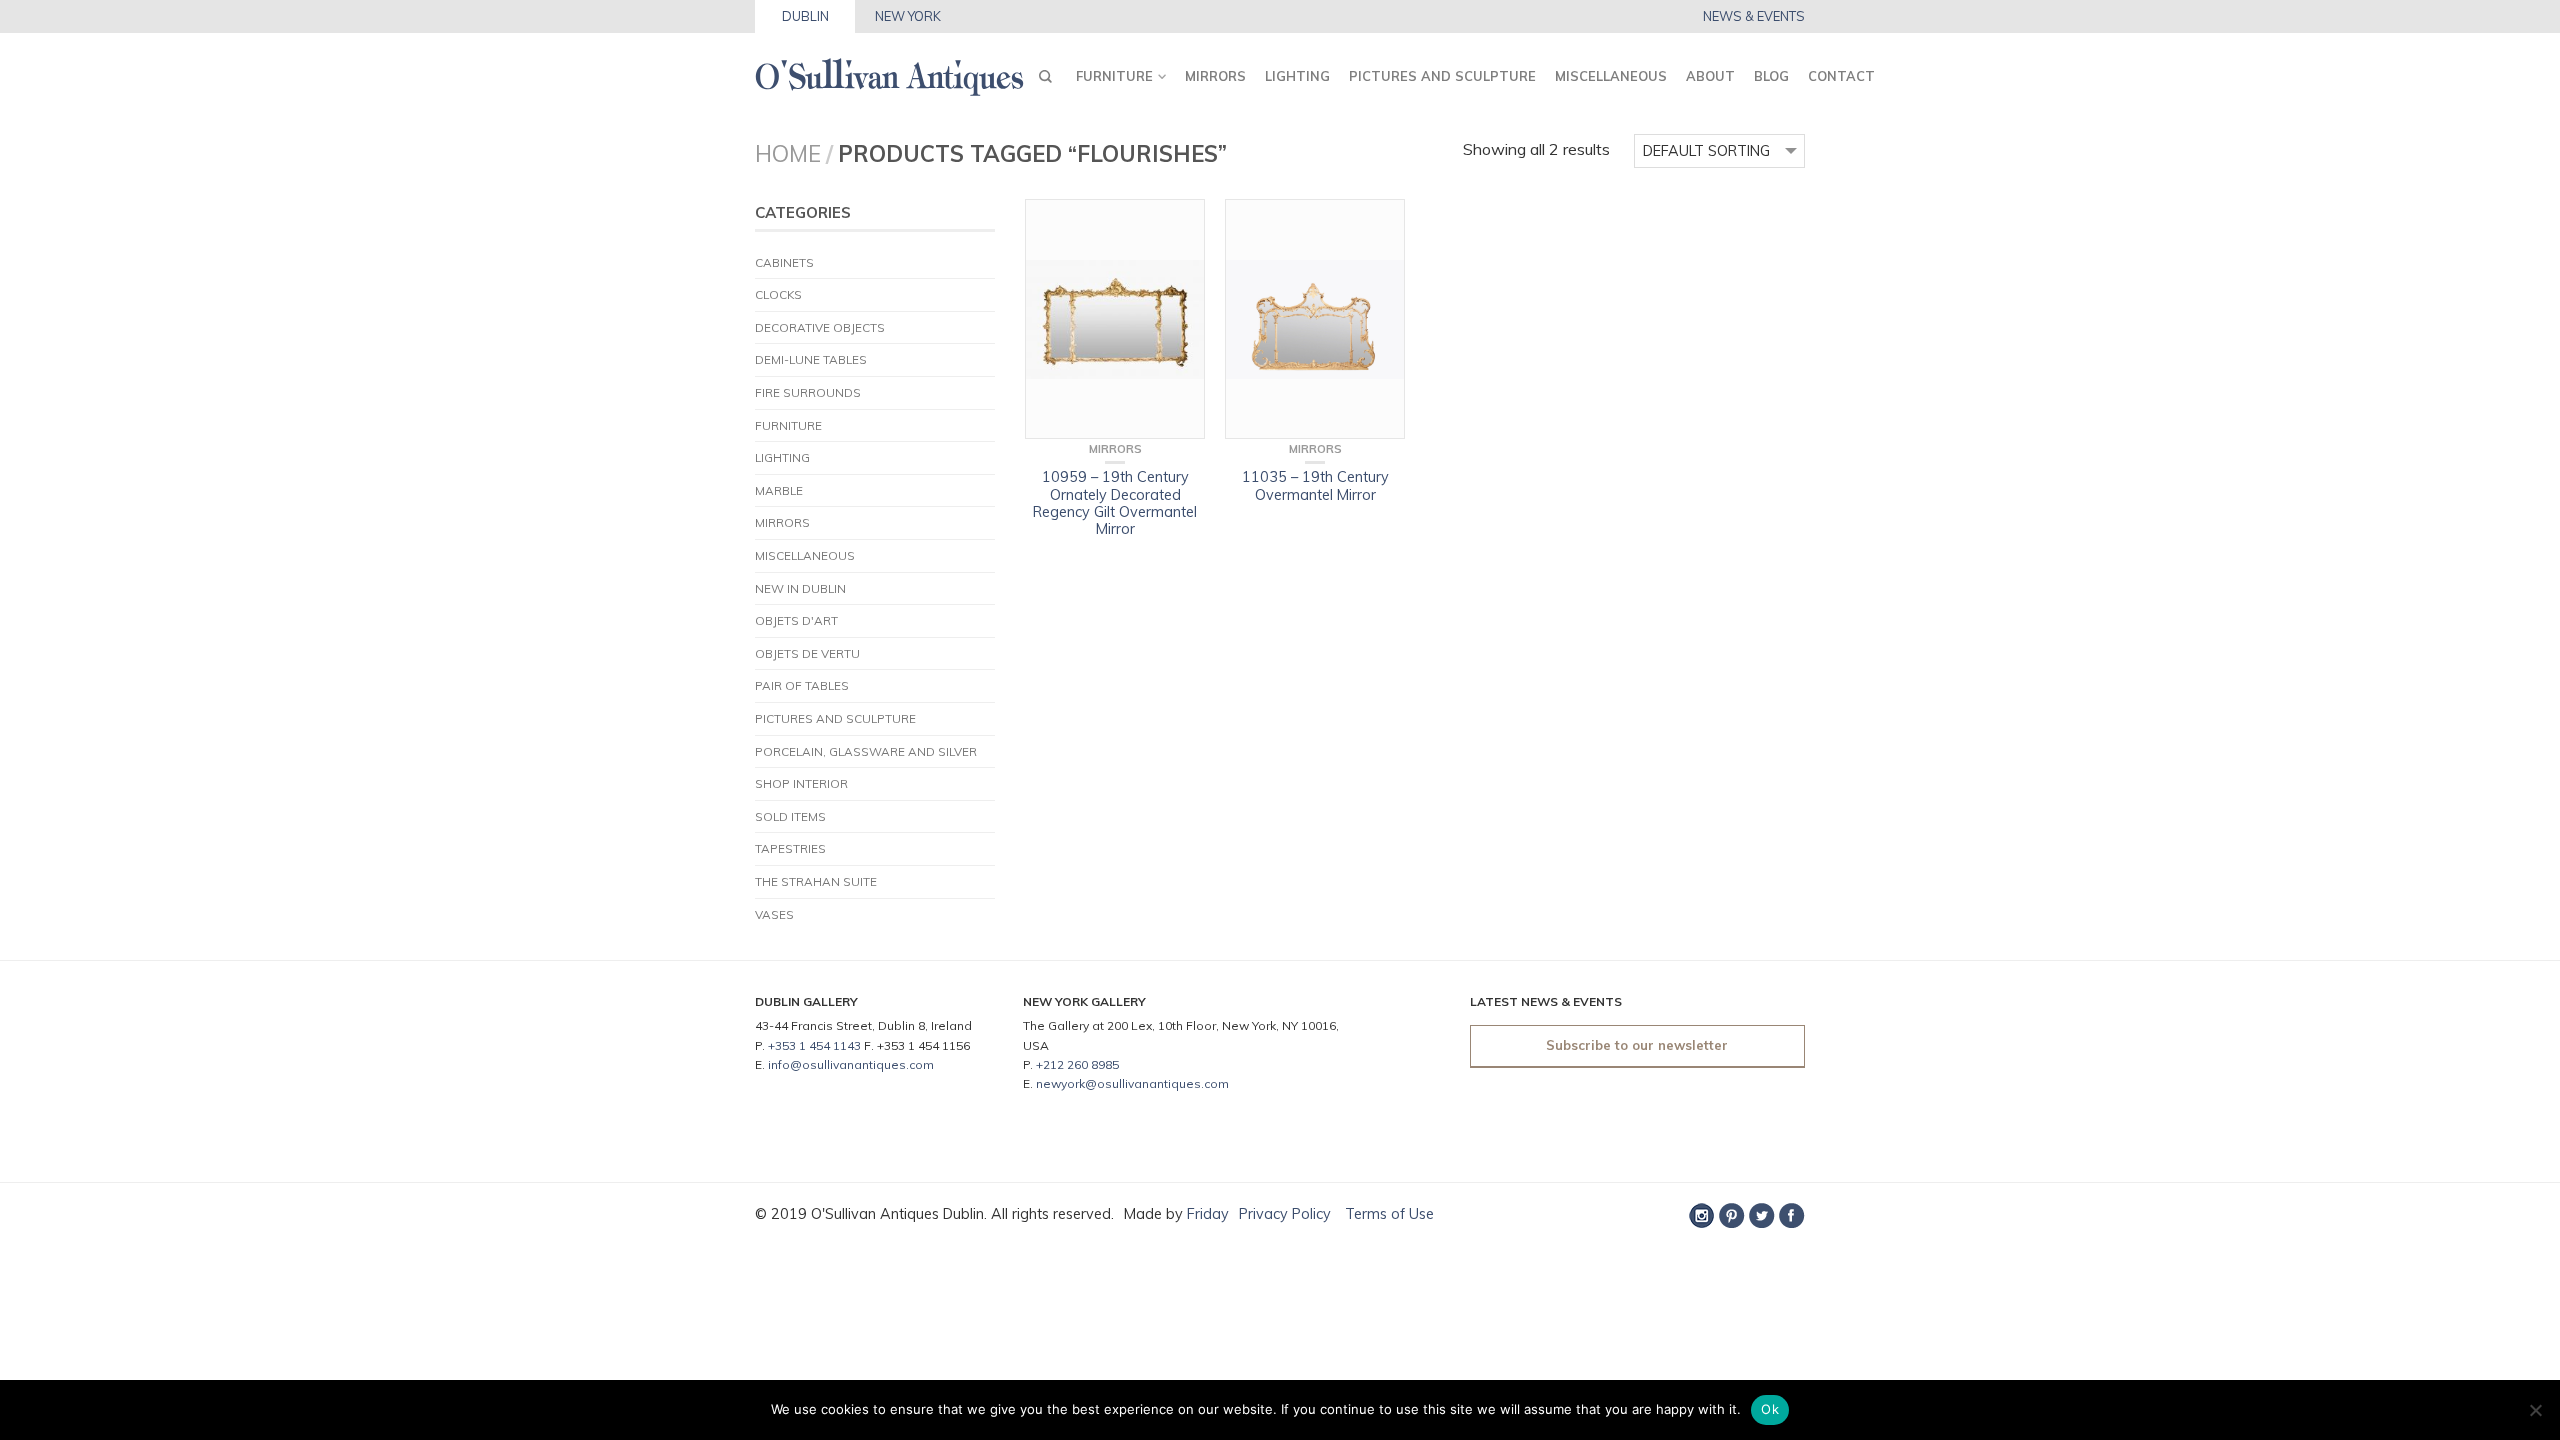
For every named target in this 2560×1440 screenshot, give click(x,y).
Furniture (1114, 76)
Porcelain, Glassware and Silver (866, 751)
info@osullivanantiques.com (851, 1064)
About (1710, 76)
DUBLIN (805, 16)
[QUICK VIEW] (1115, 319)
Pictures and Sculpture (1442, 76)
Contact (1841, 76)
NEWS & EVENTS (1754, 16)
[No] (2535, 1410)
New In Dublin (800, 588)
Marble (779, 490)
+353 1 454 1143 (814, 1045)
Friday (1208, 1214)
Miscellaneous (1611, 76)
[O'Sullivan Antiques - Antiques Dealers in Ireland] (889, 71)
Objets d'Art (796, 620)
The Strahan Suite (816, 881)
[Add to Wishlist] (1180, 224)
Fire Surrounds (808, 392)
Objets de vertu (807, 653)
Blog (1771, 76)
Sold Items (790, 816)
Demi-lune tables (811, 359)
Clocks (778, 294)
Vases (774, 914)
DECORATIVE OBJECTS (820, 327)
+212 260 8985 (1077, 1064)
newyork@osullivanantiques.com (1132, 1083)
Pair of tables (802, 685)
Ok (1770, 1409)
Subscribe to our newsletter (1637, 1045)
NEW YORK (908, 16)
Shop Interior (801, 783)
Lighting (1297, 76)
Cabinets (784, 262)
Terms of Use (1387, 1214)
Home (788, 153)
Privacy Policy (1285, 1214)
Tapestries (790, 848)
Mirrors (1215, 76)
